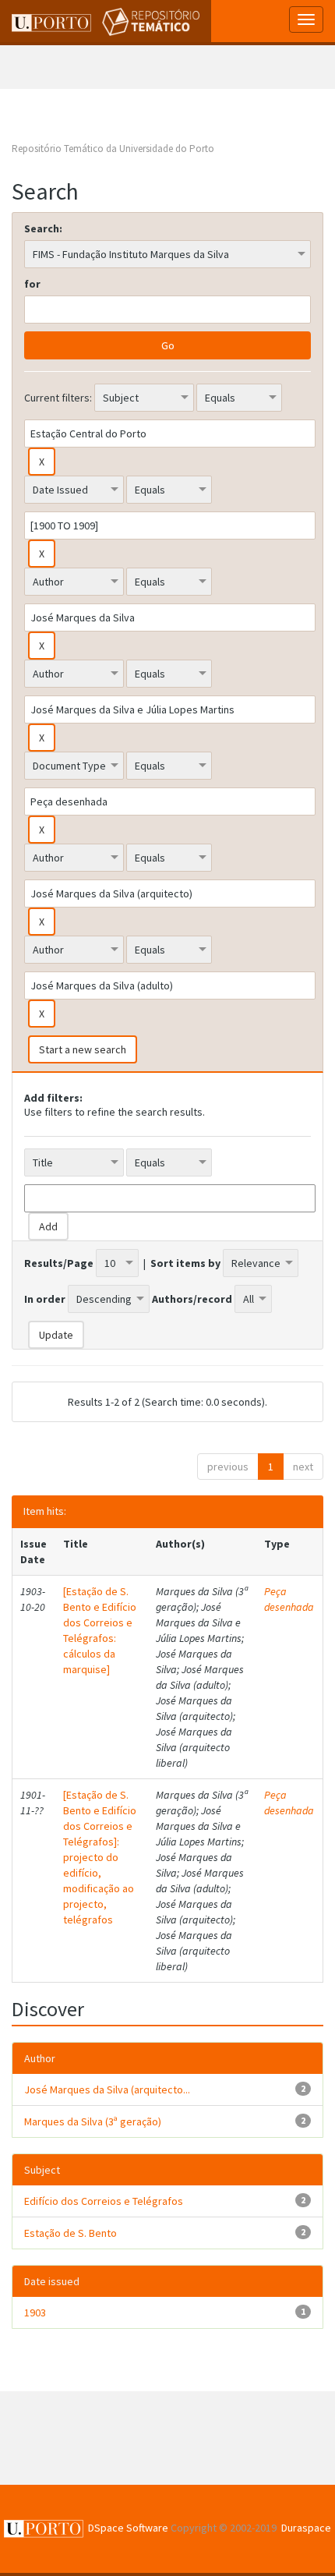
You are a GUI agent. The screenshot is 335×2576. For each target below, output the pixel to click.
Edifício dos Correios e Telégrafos (104, 2201)
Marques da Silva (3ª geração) (93, 2121)
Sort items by (185, 1263)
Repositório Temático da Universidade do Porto (113, 149)
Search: (43, 228)
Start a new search (83, 1049)
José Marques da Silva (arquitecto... (107, 2089)
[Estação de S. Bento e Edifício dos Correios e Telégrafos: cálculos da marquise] (100, 1630)
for (32, 284)
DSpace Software (128, 2528)
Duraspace (306, 2528)
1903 (35, 2312)
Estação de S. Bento (71, 2233)
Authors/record (192, 1299)
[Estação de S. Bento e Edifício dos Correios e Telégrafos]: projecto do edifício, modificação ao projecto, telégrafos (100, 1857)
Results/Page (59, 1263)
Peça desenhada (289, 1599)
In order (45, 1299)
